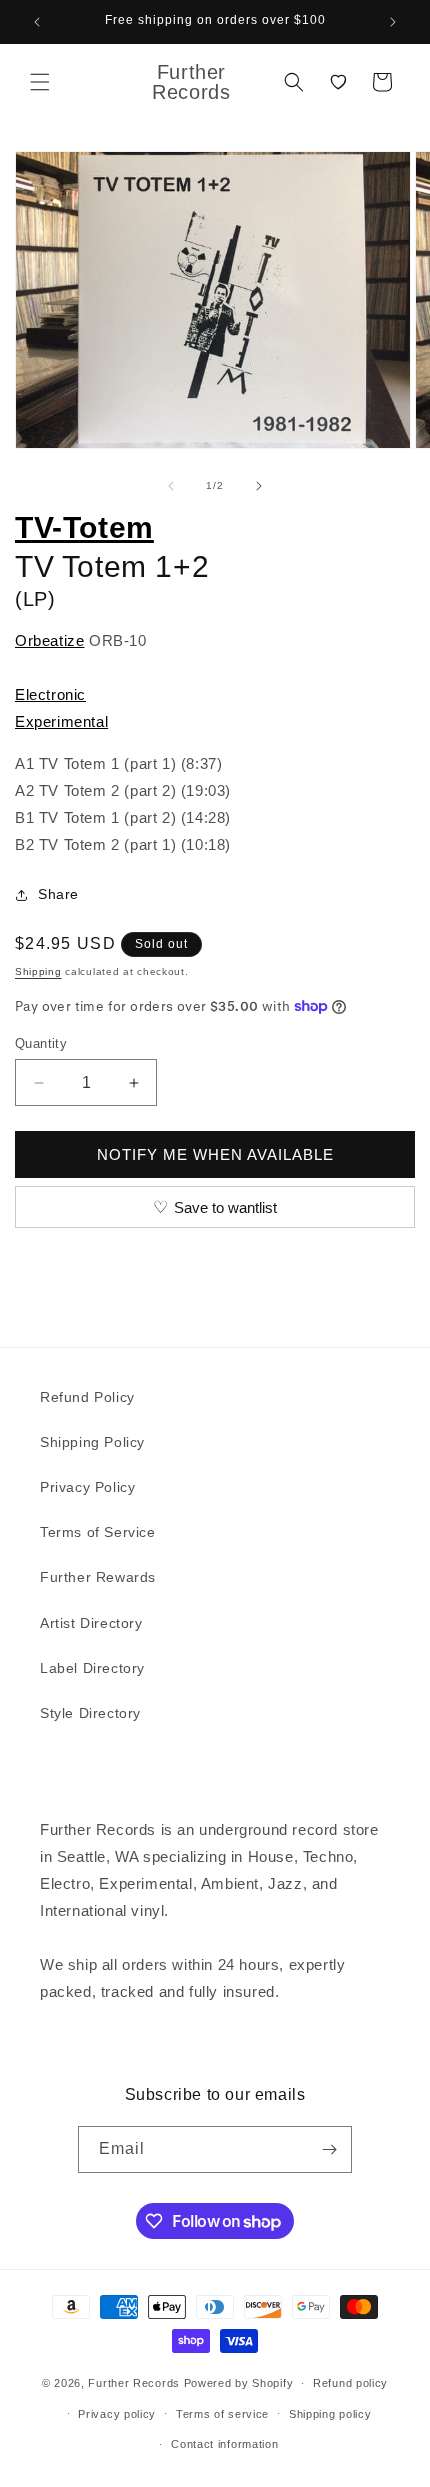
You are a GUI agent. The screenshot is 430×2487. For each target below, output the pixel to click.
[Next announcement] (393, 22)
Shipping (38, 971)
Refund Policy (87, 1397)
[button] (40, 82)
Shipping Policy (92, 1442)
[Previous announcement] (37, 22)
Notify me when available (215, 1154)
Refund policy (350, 2383)
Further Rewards (98, 1577)
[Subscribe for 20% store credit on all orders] (329, 2149)
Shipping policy (330, 2414)
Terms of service (222, 2414)
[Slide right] (259, 486)
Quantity (41, 1043)
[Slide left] (171, 486)
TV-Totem (84, 527)
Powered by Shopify (239, 2383)
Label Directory (92, 1668)
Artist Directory (91, 1623)
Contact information (224, 2444)
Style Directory (90, 1713)
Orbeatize (49, 640)
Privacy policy (117, 2414)
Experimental (61, 721)
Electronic (50, 694)
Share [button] (58, 894)
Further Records (134, 2383)
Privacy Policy (87, 1487)
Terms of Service (98, 1532)
